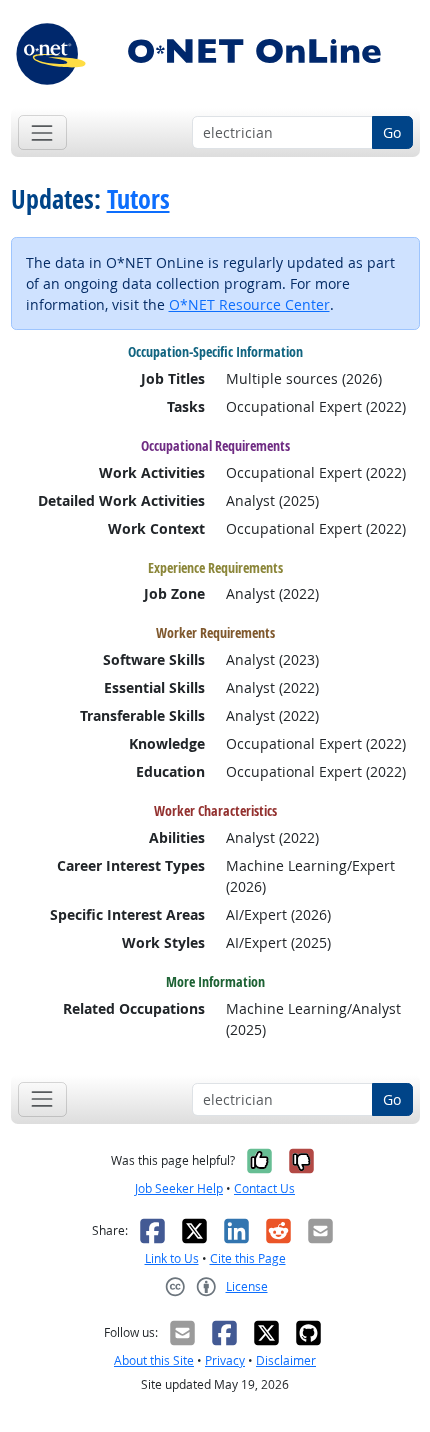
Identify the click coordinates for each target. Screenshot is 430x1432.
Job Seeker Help (179, 1188)
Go (392, 132)
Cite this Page (248, 1258)
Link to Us (172, 1258)
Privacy (225, 1360)
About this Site (154, 1360)
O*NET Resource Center (249, 304)
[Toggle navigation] (42, 132)
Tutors (138, 199)
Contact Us (264, 1188)
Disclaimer (286, 1360)
